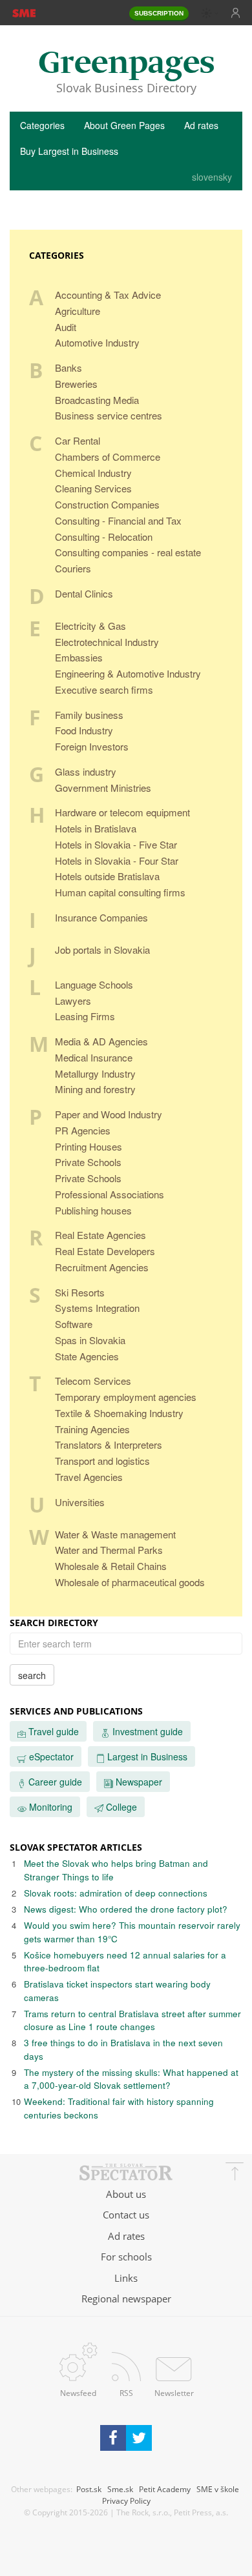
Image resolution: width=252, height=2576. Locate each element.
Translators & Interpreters (109, 1444)
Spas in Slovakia (90, 1340)
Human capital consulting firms (120, 892)
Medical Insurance (94, 1057)
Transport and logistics (102, 1461)
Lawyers (73, 1001)
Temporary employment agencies (126, 1397)
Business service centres (109, 415)
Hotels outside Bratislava (107, 876)
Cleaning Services (93, 488)
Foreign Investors (92, 746)
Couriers (73, 568)
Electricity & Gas (90, 626)
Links (126, 2278)
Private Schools (88, 1162)
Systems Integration (97, 1308)
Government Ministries (103, 788)
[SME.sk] (24, 12)
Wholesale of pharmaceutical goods (130, 1582)
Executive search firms (104, 689)
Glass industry (86, 771)
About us (126, 2194)
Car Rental (78, 440)
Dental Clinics (84, 593)
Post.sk (89, 2489)
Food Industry (84, 730)
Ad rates (201, 125)
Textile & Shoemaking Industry (119, 1413)
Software (74, 1324)
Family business (89, 715)
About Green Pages (124, 125)
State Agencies (87, 1356)
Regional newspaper (126, 2299)
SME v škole (218, 2489)
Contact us (126, 2215)
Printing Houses (89, 1146)
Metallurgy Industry (95, 1073)
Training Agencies (92, 1429)
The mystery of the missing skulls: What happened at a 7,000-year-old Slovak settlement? (131, 2079)
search (32, 1675)
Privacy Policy (126, 2501)
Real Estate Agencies (100, 1235)
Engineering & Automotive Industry (128, 673)
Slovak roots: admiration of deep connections (116, 1893)
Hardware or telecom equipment (122, 812)
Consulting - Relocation (104, 537)
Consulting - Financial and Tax (118, 520)
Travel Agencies (89, 1477)
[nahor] (235, 2173)
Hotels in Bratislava (96, 828)
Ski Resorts (80, 1292)
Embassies (79, 657)
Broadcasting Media (97, 400)
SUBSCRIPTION (159, 13)
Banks (68, 367)
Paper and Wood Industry (109, 1114)
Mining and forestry (95, 1089)
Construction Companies (107, 504)
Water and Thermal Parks (109, 1550)
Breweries (76, 384)
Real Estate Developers (105, 1251)
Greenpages (126, 64)
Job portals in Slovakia (102, 950)
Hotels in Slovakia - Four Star (117, 860)
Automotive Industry (97, 342)
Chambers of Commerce (108, 457)
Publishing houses (93, 1210)
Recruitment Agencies (102, 1267)
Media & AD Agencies (101, 1041)
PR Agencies (83, 1130)
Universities (80, 1502)
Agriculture (78, 311)
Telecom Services (93, 1381)
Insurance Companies (101, 917)
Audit (66, 327)
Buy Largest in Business (69, 151)
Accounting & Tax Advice (108, 295)
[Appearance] (210, 13)
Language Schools (94, 984)
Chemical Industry (93, 473)
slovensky (212, 177)
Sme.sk (120, 2489)
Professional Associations (110, 1194)
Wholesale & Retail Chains (111, 1566)
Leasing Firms (85, 1016)
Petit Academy (165, 2489)
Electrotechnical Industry (107, 642)
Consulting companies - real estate (128, 552)
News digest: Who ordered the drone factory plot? (126, 1909)
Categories (42, 125)
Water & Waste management (115, 1534)
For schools (126, 2257)
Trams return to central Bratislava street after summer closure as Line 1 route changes (132, 2020)
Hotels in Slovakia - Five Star (116, 844)
